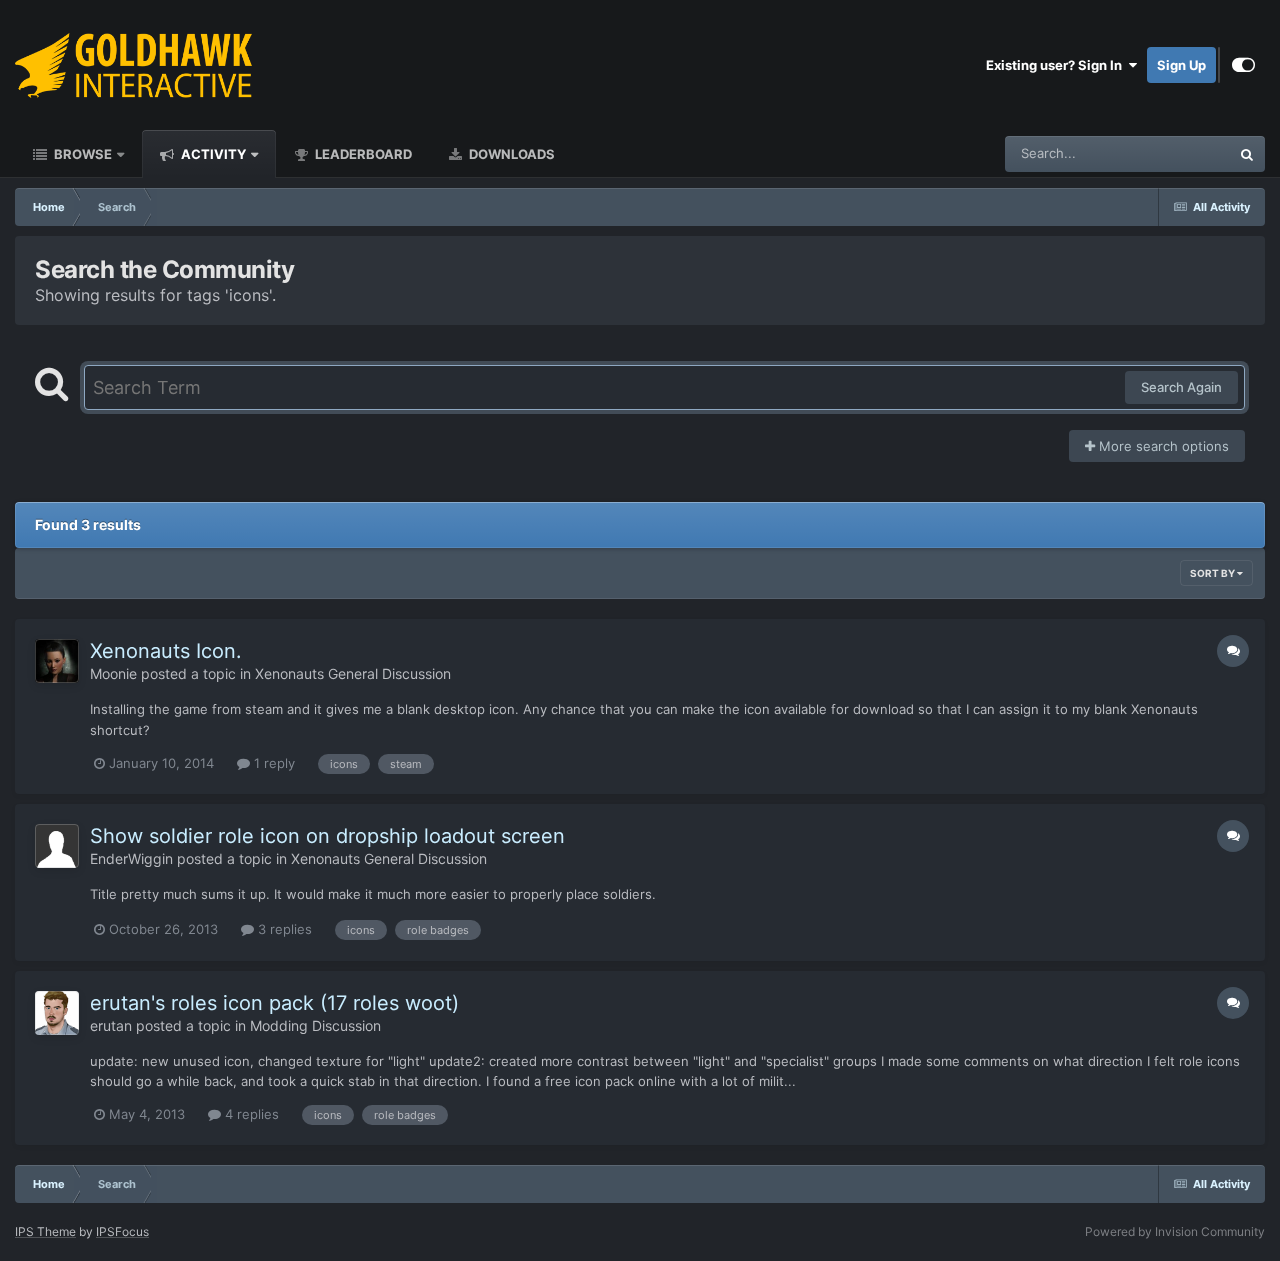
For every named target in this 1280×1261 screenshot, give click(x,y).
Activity (212, 154)
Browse (81, 154)
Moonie (113, 673)
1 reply (272, 763)
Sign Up (1181, 65)
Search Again (1181, 387)
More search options (1162, 446)
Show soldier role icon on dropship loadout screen (327, 836)
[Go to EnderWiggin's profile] (57, 846)
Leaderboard (362, 154)
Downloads (510, 154)
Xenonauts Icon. (166, 651)
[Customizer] (1243, 65)
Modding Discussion (315, 1025)
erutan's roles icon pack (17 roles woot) (274, 1003)
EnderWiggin (131, 858)
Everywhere (1168, 153)
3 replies (283, 929)
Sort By (1213, 573)
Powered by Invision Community (1175, 1231)
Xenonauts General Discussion (353, 673)
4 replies (250, 1114)
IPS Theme (45, 1231)
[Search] (1247, 154)
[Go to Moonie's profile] (57, 661)
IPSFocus (122, 1231)
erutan (111, 1025)
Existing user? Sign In (1057, 65)
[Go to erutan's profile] (57, 1013)
